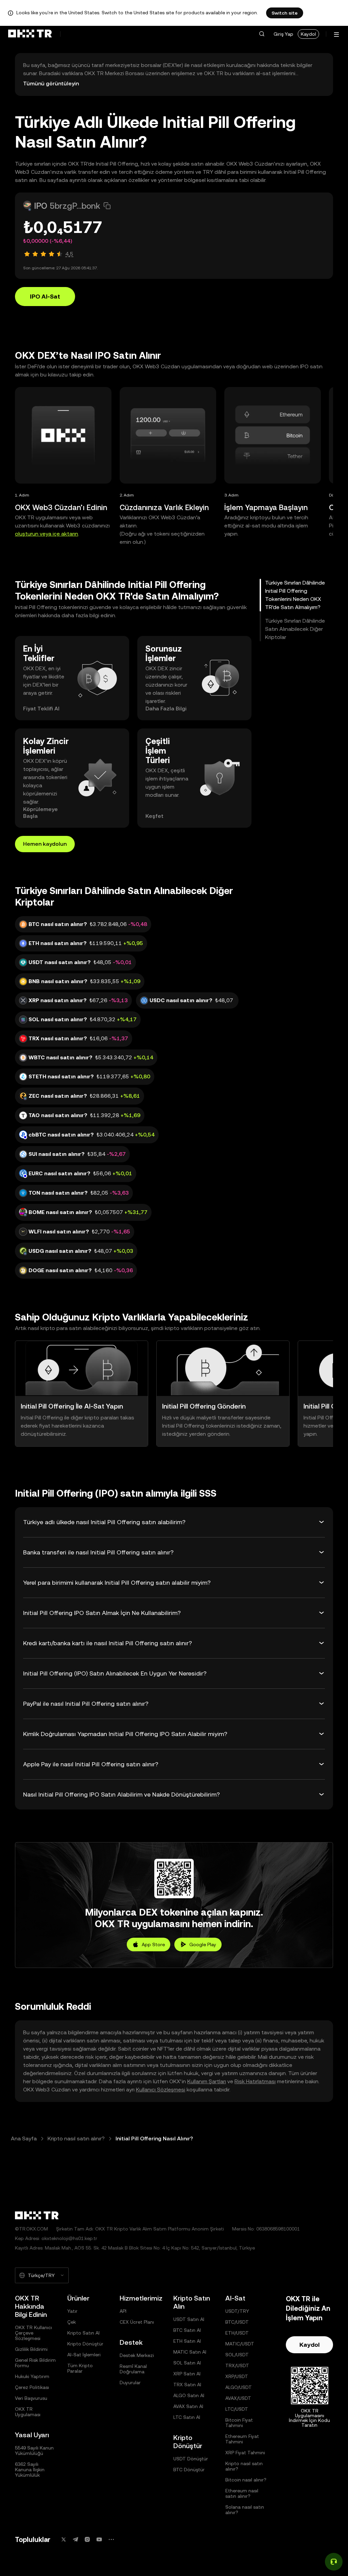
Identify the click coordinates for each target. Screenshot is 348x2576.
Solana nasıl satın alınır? (245, 2510)
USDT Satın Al (189, 2319)
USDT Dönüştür (191, 2459)
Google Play (203, 1944)
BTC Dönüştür (189, 2470)
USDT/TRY (237, 2311)
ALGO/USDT (239, 2387)
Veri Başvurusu (31, 2398)
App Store (153, 1944)
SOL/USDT (237, 2355)
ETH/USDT (237, 2333)
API (123, 2311)
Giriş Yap (283, 34)
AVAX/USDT (238, 2398)
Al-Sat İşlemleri (84, 2355)
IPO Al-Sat (45, 296)
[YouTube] (99, 2539)
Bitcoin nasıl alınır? (246, 2480)
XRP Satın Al (187, 2374)
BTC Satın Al (187, 2330)
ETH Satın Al (187, 2341)
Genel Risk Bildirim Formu (35, 2363)
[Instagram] (87, 2539)
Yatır (72, 2311)
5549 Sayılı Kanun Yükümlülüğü (34, 2451)
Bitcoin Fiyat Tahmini (239, 2423)
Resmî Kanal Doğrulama (133, 2369)
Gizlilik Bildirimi (31, 2349)
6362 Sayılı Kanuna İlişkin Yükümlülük (30, 2470)
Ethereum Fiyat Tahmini (242, 2439)
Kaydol (308, 34)
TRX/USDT (237, 2365)
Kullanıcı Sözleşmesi (161, 2090)
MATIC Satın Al (190, 2352)
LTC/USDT (237, 2409)
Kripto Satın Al (83, 2333)
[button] (262, 34)
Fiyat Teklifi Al (41, 709)
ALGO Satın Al (189, 2395)
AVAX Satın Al (188, 2406)
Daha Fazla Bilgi (166, 709)
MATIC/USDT (240, 2344)
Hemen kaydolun (45, 844)
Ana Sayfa (24, 2139)
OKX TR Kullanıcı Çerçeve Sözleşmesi (33, 2333)
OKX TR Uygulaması (28, 2412)
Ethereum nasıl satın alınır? (242, 2493)
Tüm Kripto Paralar (80, 2368)
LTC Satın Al (187, 2417)
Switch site (285, 13)
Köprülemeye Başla (40, 813)
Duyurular (130, 2383)
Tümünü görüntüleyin (51, 83)
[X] (64, 2539)
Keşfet (154, 816)
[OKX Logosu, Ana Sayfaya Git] (30, 34)
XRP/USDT (237, 2376)
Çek (72, 2322)
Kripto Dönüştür (85, 2344)
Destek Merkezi (137, 2355)
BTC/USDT (237, 2322)
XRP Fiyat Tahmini (245, 2453)
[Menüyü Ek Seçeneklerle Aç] (336, 35)
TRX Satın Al (187, 2385)
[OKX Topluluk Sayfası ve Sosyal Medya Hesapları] (111, 2539)
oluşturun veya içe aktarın (47, 534)
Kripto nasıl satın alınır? (76, 2139)
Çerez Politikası (32, 2387)
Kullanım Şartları (207, 2081)
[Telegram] (75, 2539)
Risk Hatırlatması (255, 2081)
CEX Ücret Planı (137, 2322)
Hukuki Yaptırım (32, 2376)
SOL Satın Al (187, 2363)
